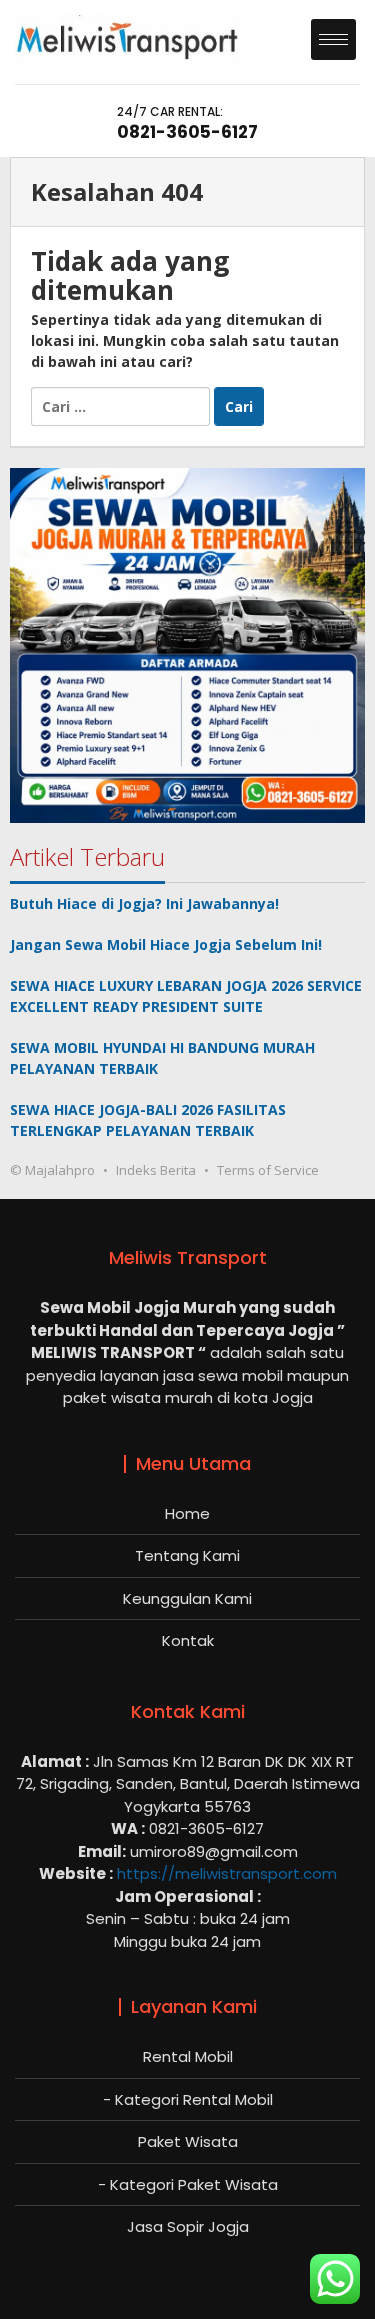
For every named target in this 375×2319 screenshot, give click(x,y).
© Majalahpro (52, 1170)
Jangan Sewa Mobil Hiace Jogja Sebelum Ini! (166, 944)
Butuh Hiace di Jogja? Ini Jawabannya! (144, 903)
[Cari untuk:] (122, 405)
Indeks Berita (156, 1170)
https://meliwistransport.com (227, 1873)
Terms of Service (268, 1170)
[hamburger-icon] (333, 39)
